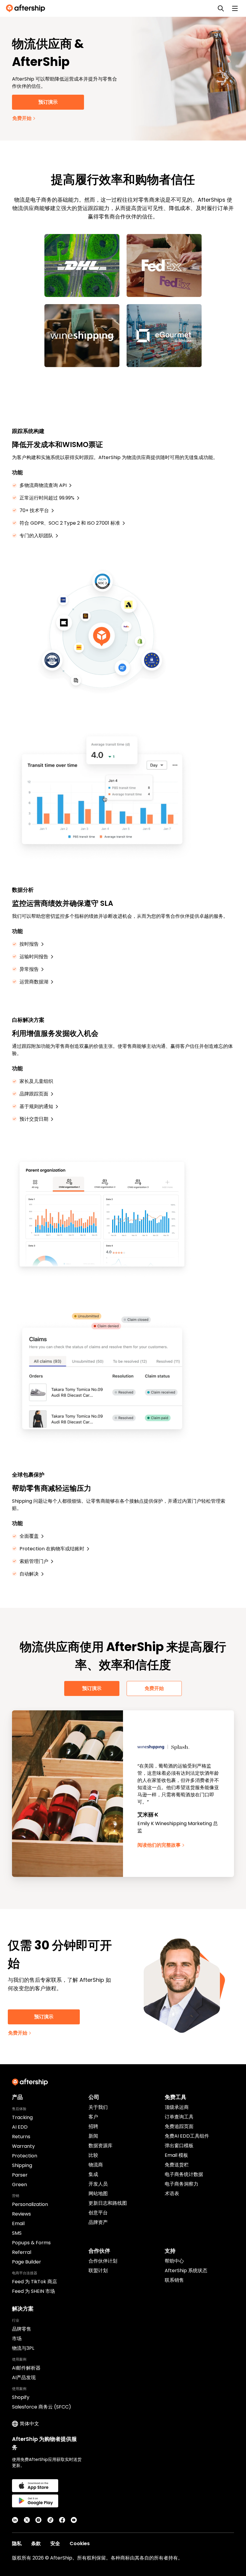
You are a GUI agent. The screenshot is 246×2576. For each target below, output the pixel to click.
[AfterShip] (27, 8)
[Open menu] (235, 8)
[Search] (221, 8)
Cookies (80, 2543)
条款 (36, 2543)
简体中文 (29, 2424)
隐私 (17, 2543)
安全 (55, 2543)
